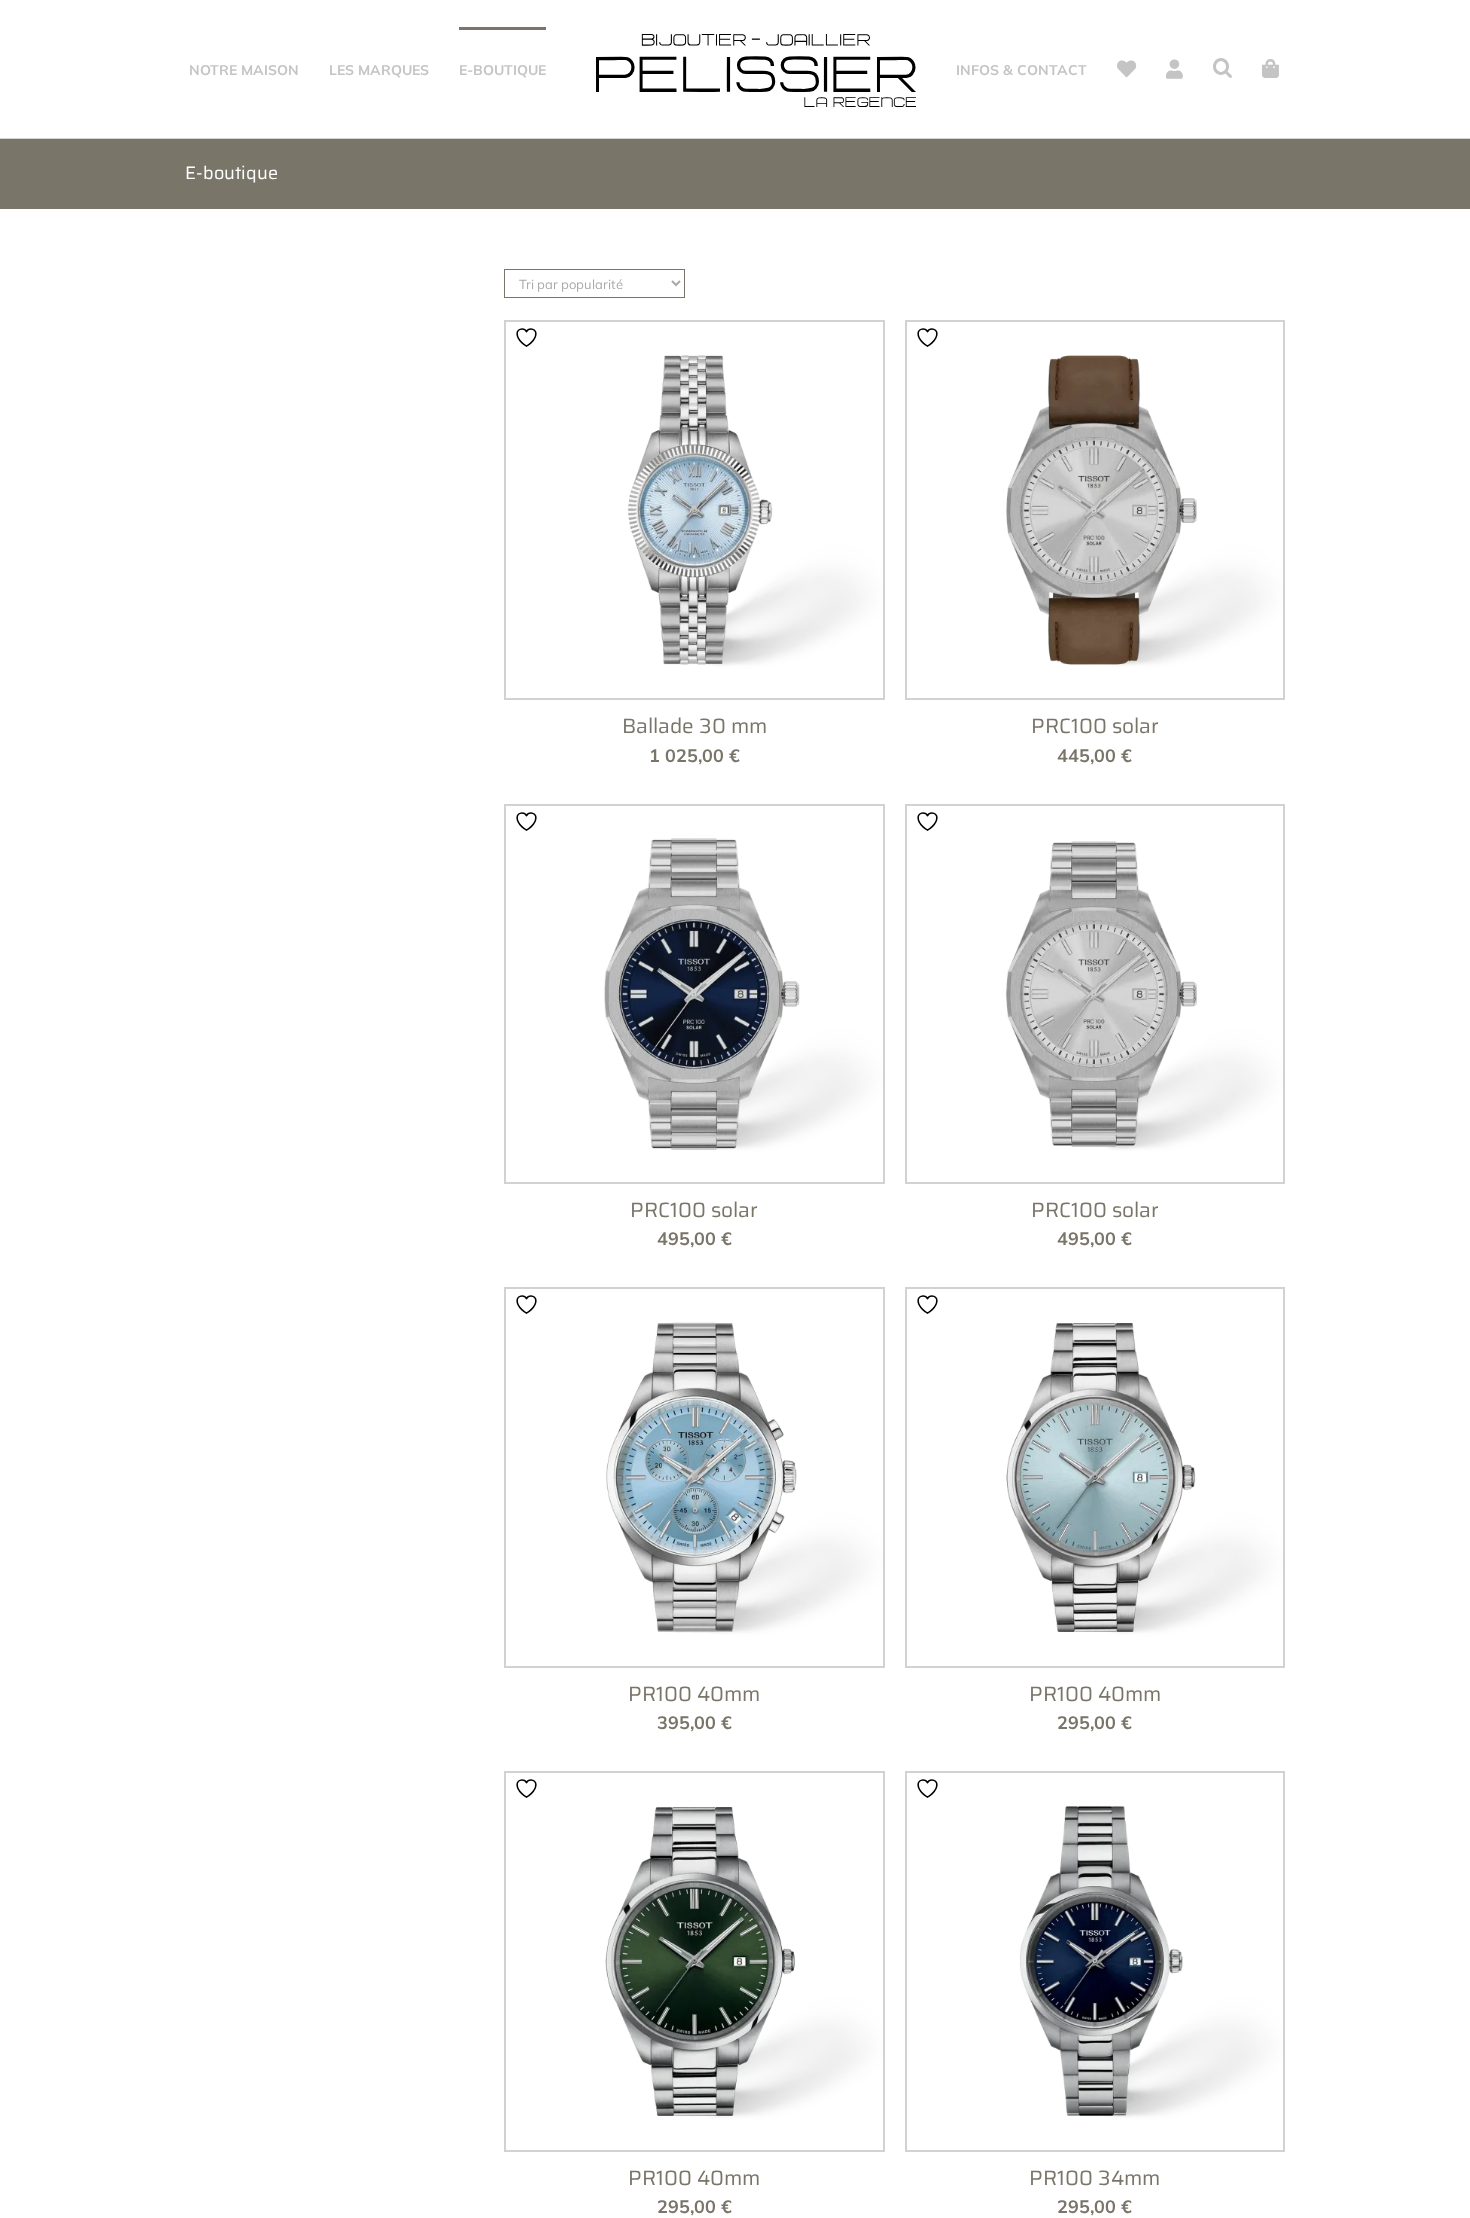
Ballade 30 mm (694, 809)
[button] (1242, 68)
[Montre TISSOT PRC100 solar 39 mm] (1095, 594)
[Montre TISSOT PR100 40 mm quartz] (694, 1561)
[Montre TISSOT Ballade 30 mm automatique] (694, 594)
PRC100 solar (1095, 809)
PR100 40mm (694, 1777)
